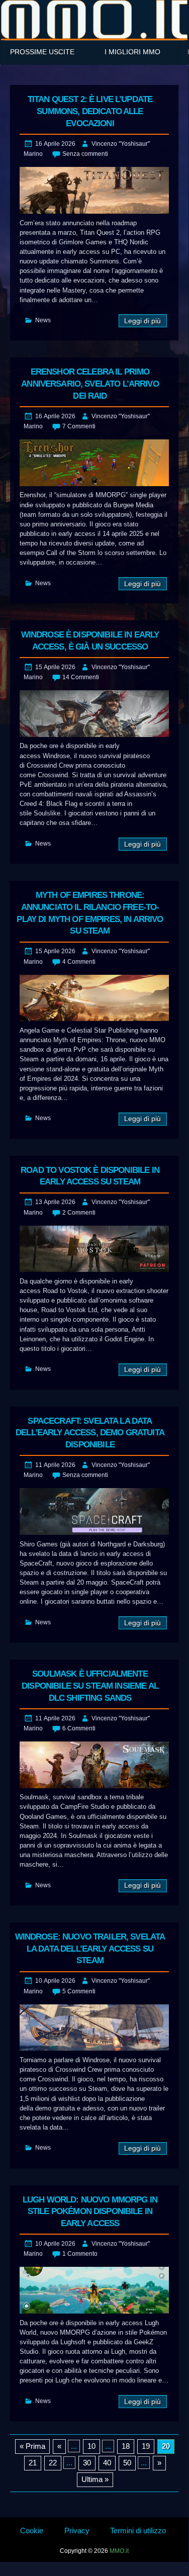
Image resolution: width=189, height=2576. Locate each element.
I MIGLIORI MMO (132, 52)
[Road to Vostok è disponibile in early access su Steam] (94, 1249)
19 (146, 2446)
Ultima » (95, 2479)
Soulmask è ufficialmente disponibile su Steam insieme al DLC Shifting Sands (90, 1686)
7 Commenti (79, 426)
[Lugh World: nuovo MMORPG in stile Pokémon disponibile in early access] (94, 2290)
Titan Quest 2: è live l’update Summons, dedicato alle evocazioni (90, 111)
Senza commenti (85, 154)
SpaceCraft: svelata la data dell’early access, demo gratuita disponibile (90, 1433)
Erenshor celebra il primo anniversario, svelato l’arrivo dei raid (90, 384)
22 (53, 2463)
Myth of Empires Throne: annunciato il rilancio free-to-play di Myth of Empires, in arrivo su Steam (90, 913)
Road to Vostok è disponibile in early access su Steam (90, 1176)
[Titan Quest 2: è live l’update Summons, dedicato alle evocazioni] (94, 190)
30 (87, 2463)
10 (91, 2446)
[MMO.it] (94, 19)
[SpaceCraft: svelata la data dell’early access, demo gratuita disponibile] (94, 1511)
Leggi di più (143, 321)
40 (107, 2463)
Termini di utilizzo (138, 2531)
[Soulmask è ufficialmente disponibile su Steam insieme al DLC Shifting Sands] (94, 1765)
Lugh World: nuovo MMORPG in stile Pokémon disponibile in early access (90, 2212)
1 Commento (80, 2254)
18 (126, 2446)
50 (127, 2463)
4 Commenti (79, 962)
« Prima (32, 2446)
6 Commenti (79, 1728)
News (43, 320)
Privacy (77, 2531)
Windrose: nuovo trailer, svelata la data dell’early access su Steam (90, 1949)
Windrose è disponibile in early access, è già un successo (90, 641)
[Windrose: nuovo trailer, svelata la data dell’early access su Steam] (94, 2028)
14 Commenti (81, 677)
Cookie (32, 2531)
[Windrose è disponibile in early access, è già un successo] (94, 714)
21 (33, 2463)
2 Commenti (79, 1213)
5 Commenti (79, 1991)
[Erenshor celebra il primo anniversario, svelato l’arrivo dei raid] (94, 463)
